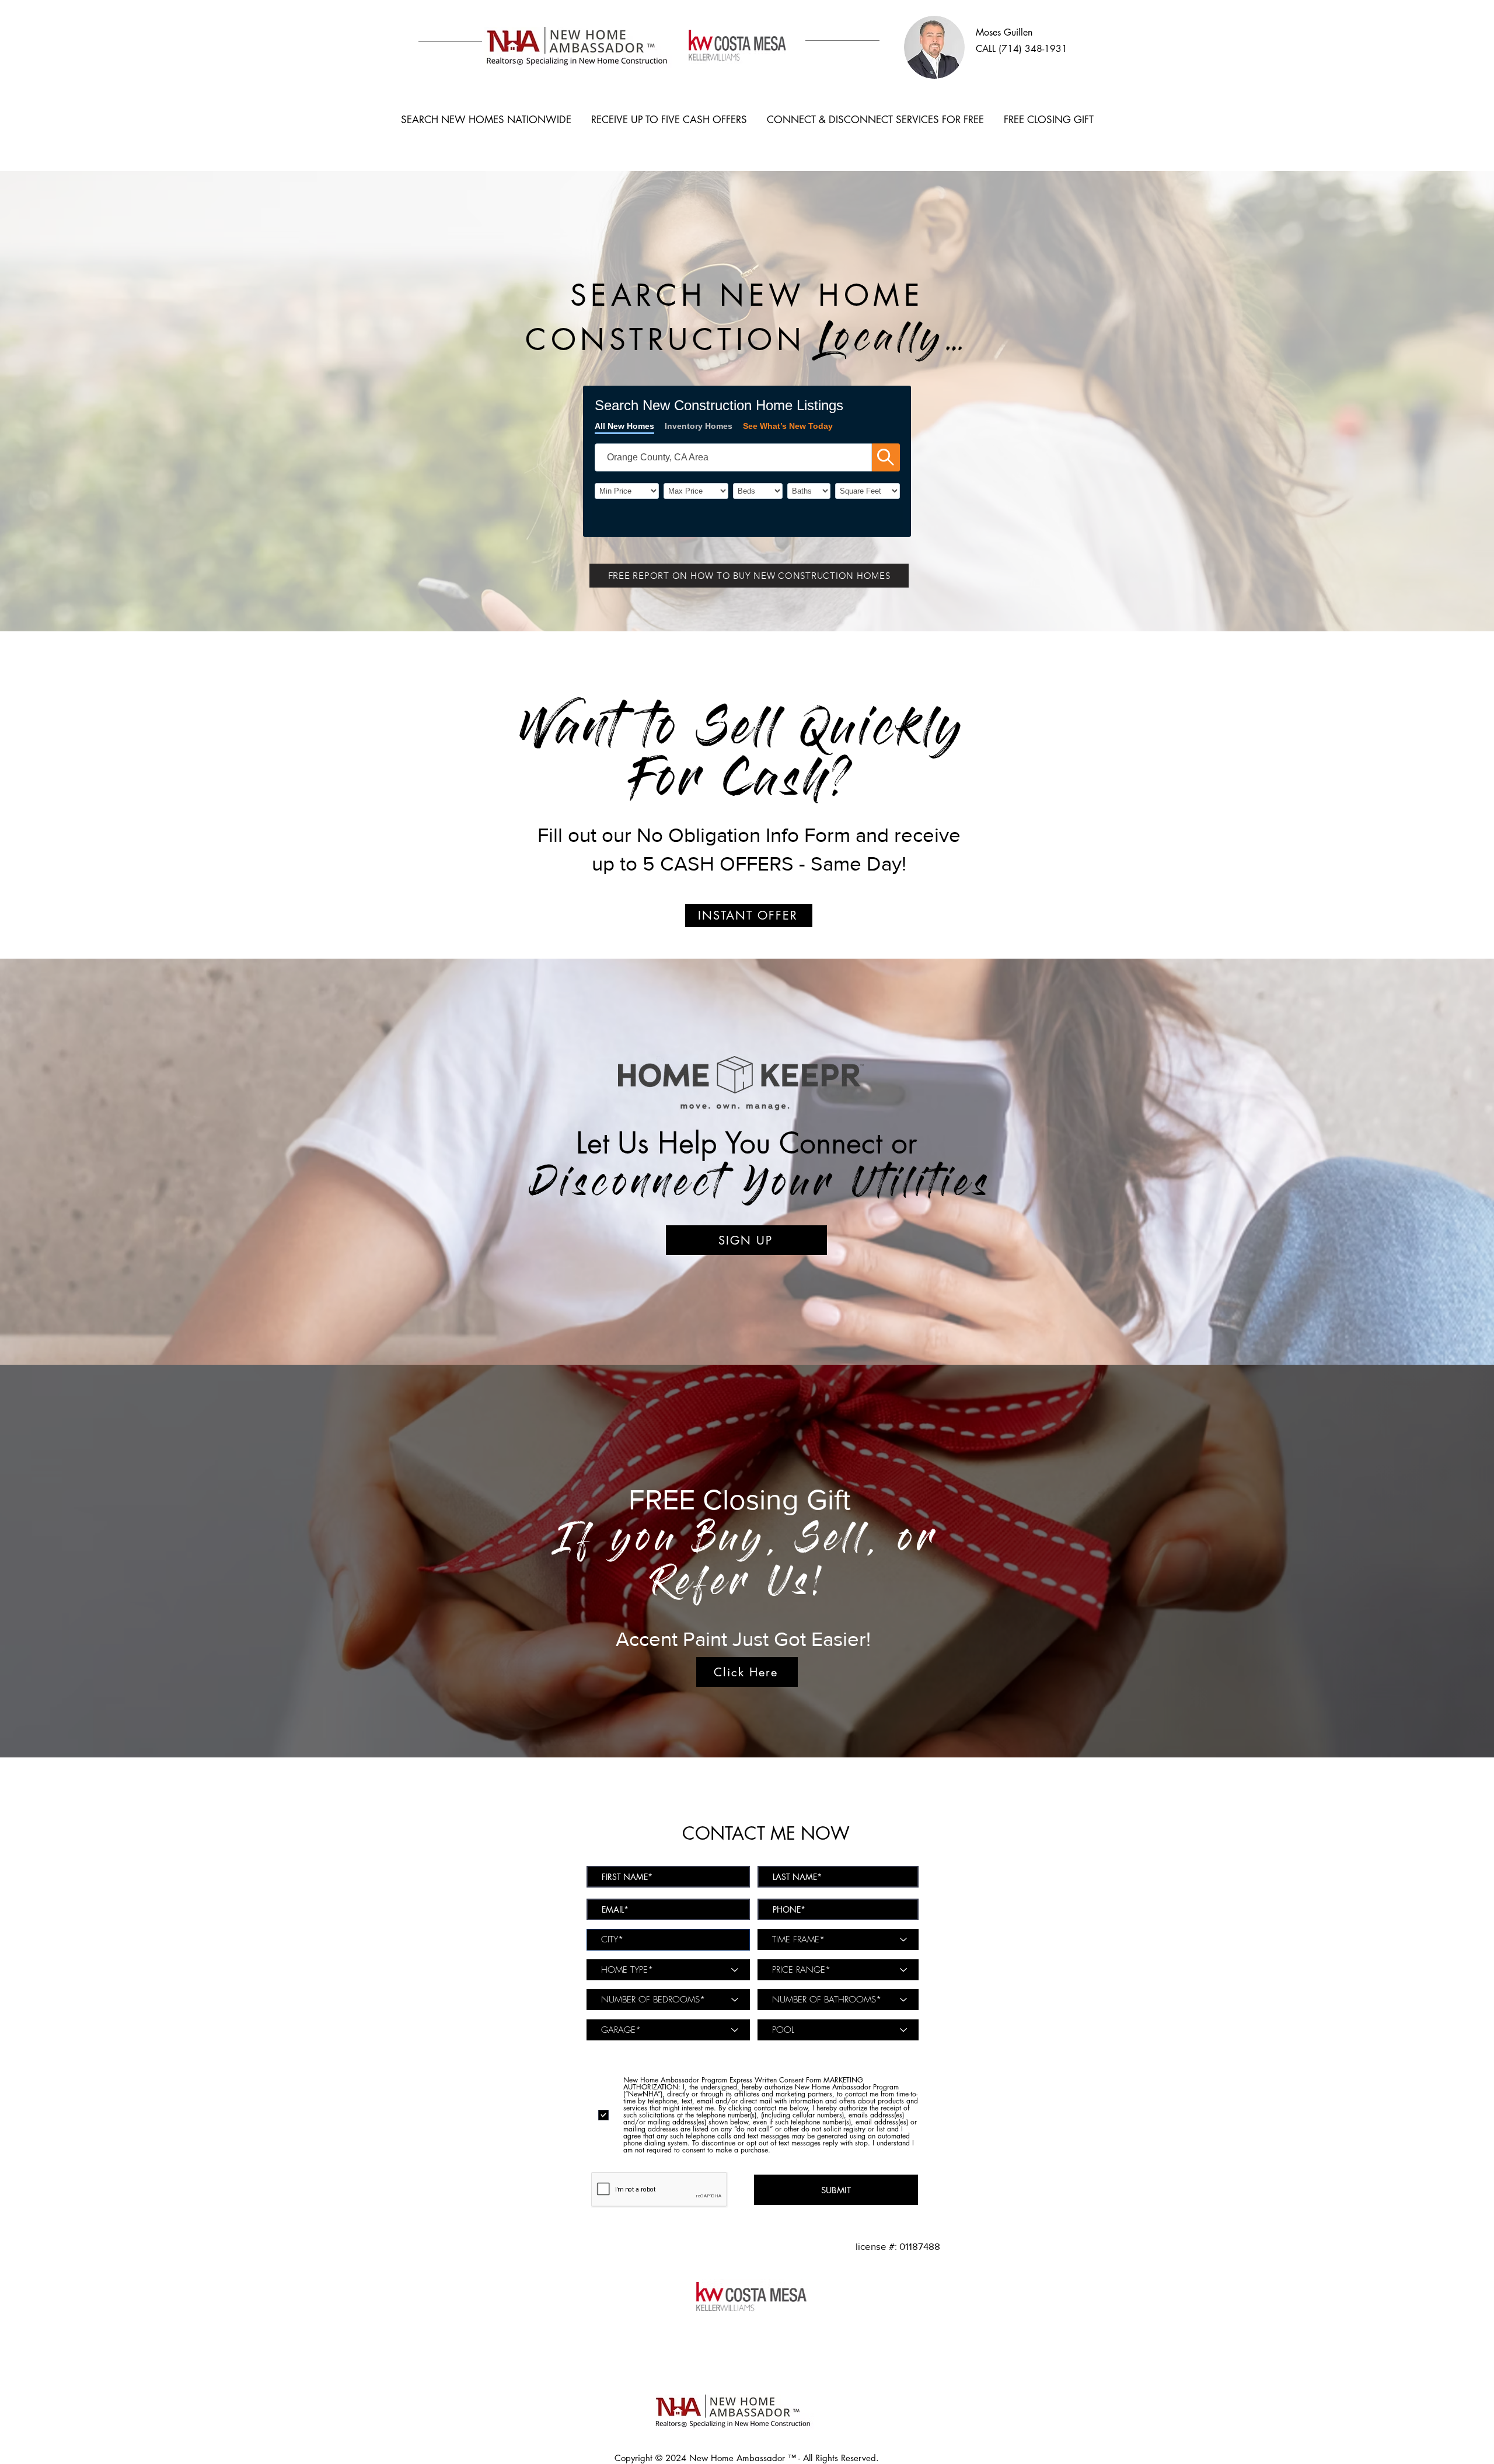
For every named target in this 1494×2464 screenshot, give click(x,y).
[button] (749, 576)
